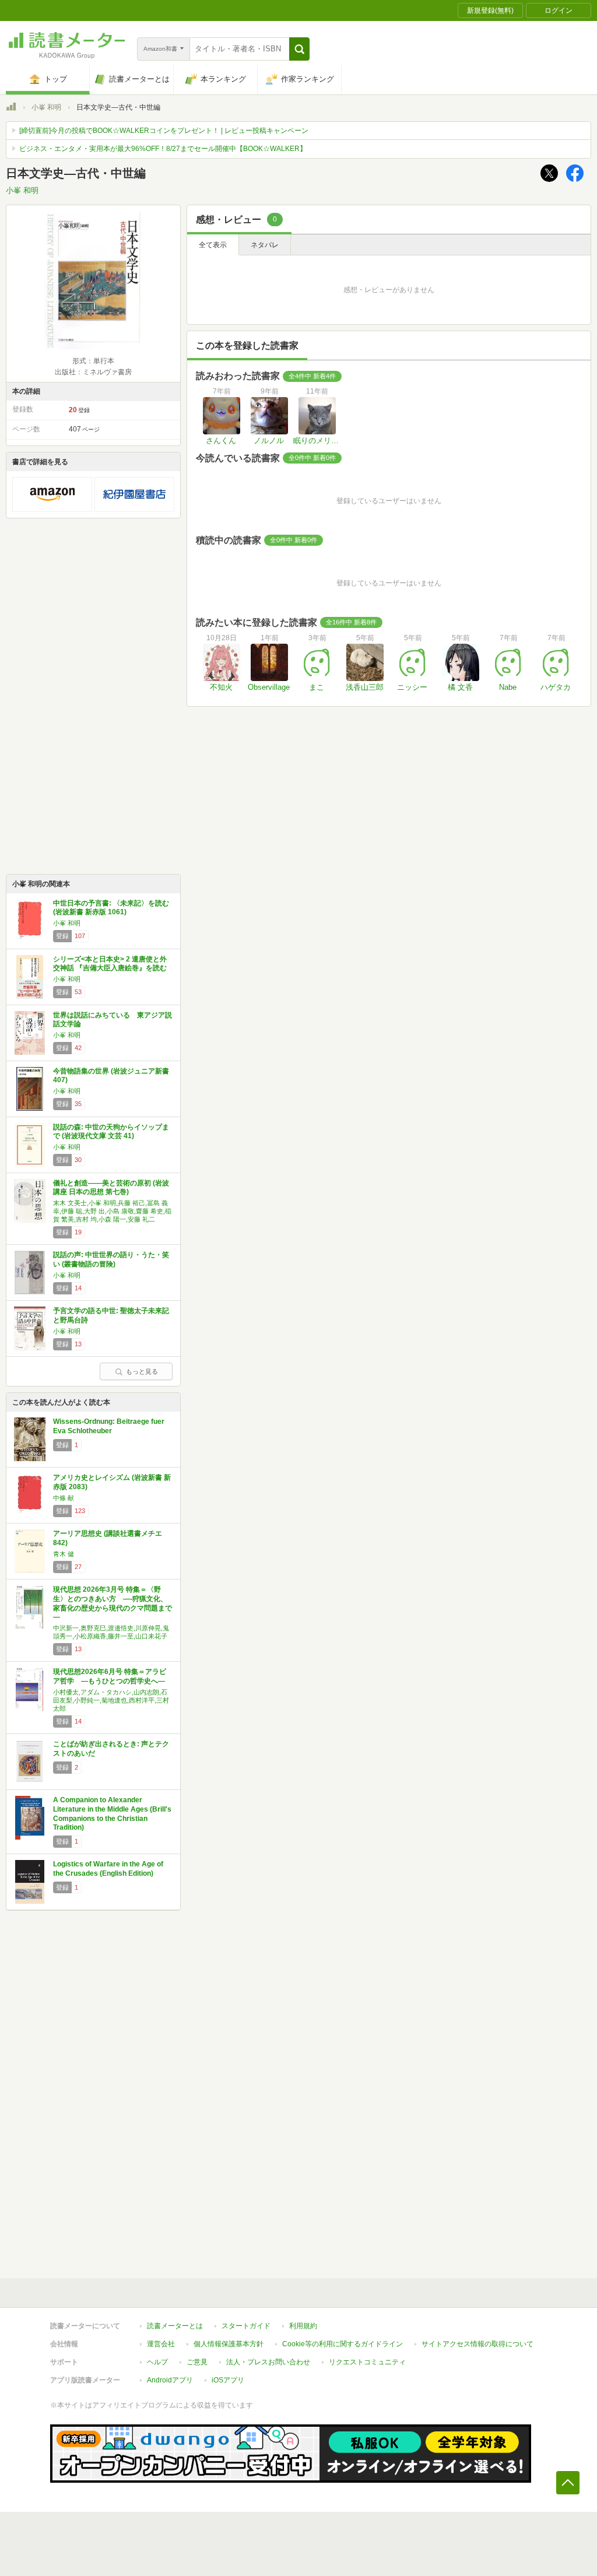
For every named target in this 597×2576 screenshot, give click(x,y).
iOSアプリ (228, 2380)
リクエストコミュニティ (367, 2362)
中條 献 (64, 1498)
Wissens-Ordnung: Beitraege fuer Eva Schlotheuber (109, 1426)
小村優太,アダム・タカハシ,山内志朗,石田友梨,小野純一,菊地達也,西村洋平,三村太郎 (111, 1700)
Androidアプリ (170, 2380)
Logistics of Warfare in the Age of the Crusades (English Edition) (108, 1869)
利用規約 (303, 2326)
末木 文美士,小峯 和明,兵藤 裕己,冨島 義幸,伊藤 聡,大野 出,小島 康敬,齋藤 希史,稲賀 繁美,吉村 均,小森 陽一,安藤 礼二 (112, 1211)
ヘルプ (157, 2362)
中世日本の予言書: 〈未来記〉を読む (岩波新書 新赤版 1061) (111, 908)
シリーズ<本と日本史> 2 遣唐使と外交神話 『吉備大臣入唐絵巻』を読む (110, 964)
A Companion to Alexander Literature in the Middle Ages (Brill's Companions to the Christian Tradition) (112, 1814)
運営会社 (161, 2344)
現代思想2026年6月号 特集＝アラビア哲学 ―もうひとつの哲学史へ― (110, 1676)
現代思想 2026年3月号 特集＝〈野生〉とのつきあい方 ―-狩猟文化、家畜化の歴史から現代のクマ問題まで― (113, 1603)
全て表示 (213, 245)
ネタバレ (265, 245)
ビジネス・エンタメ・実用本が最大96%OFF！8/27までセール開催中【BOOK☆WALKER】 (163, 149)
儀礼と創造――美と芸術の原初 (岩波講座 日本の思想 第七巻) (111, 1188)
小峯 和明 (46, 107)
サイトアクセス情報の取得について (477, 2344)
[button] (299, 49)
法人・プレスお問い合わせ (268, 2362)
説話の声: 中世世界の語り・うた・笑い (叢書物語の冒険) (111, 1259)
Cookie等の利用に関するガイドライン (343, 2344)
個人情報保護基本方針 (229, 2344)
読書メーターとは (175, 2326)
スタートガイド (246, 2326)
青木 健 (64, 1554)
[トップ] (11, 108)
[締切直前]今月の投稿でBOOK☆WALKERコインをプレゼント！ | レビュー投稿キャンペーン (164, 131)
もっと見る (142, 1371)
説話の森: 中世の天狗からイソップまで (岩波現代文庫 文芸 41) (111, 1132)
